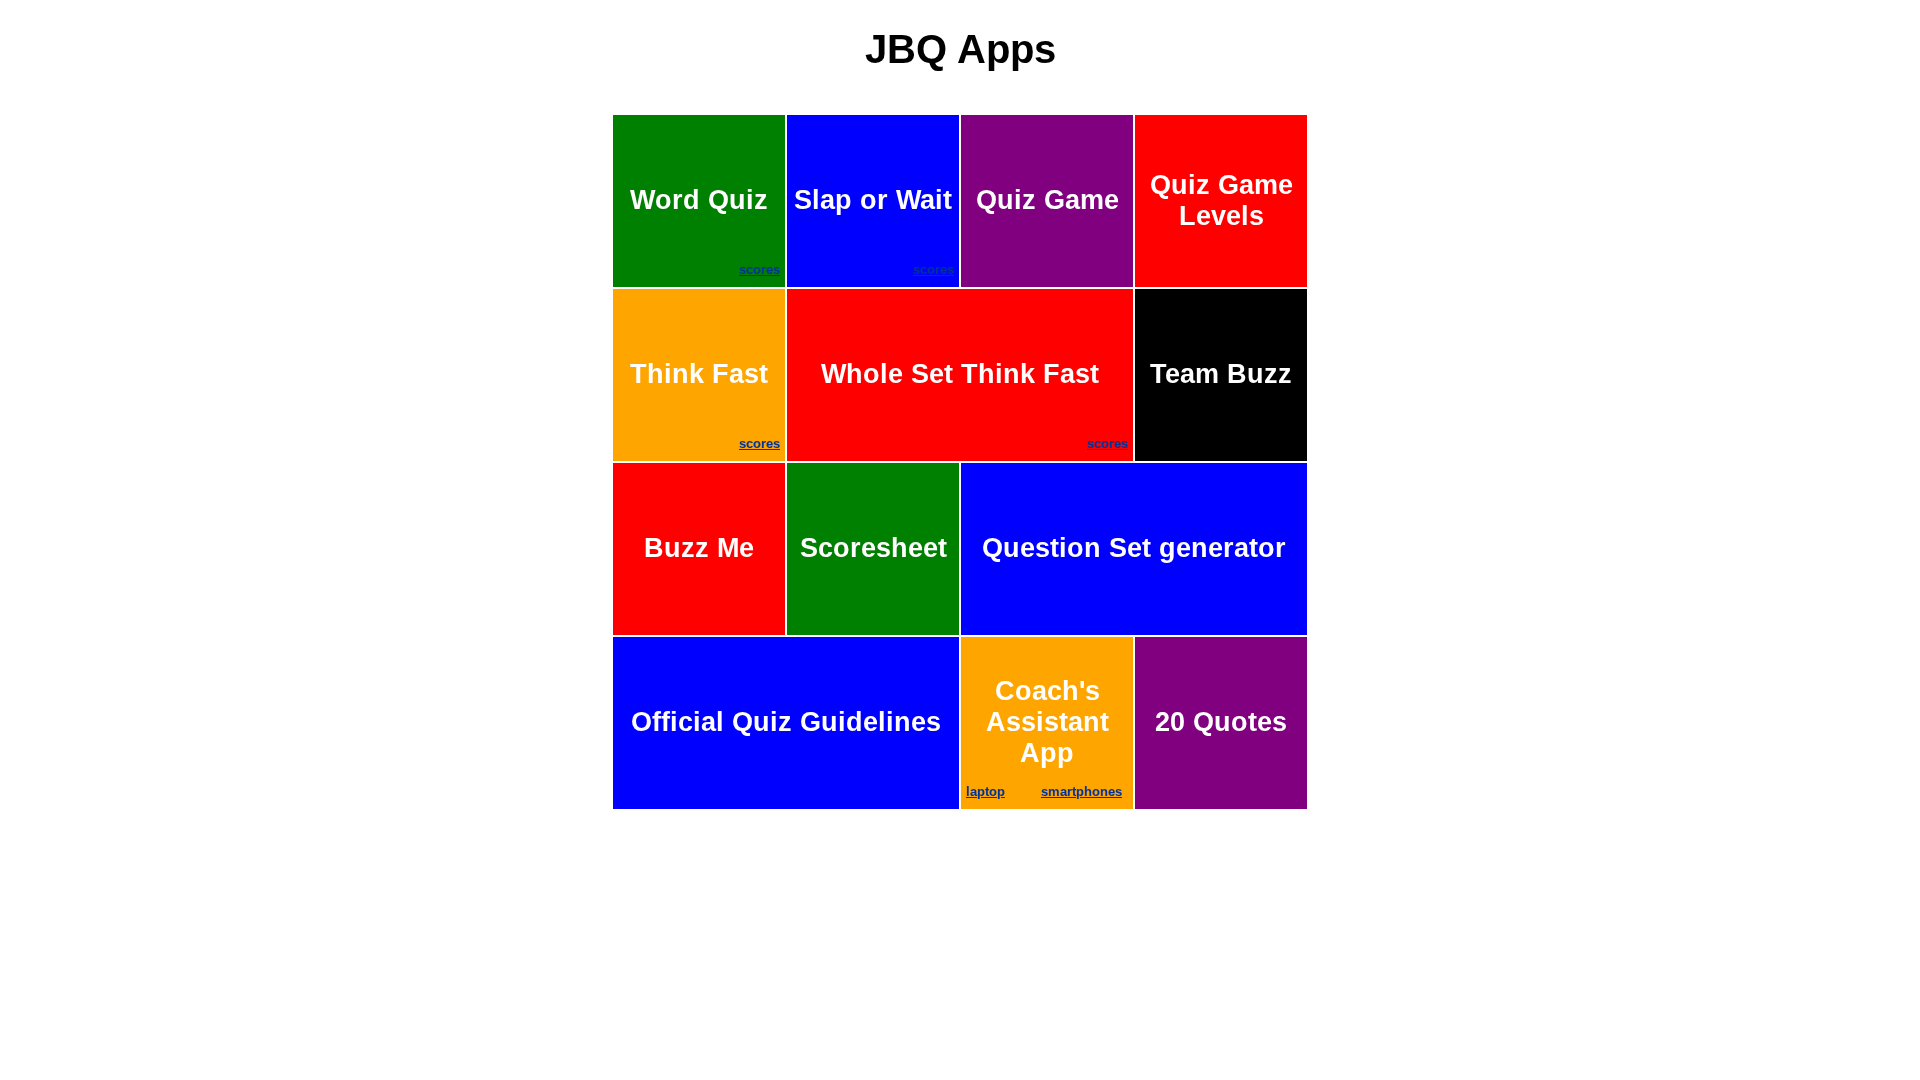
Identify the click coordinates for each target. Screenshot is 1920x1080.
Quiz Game (1047, 200)
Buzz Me (699, 548)
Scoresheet (873, 548)
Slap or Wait (874, 231)
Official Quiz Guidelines (786, 722)
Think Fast (705, 405)
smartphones (1081, 791)
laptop (985, 791)
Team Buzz (1221, 374)
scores (759, 269)
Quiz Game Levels (1221, 200)
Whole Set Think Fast (974, 405)
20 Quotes (1221, 722)
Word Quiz (705, 231)
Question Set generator (1134, 548)
